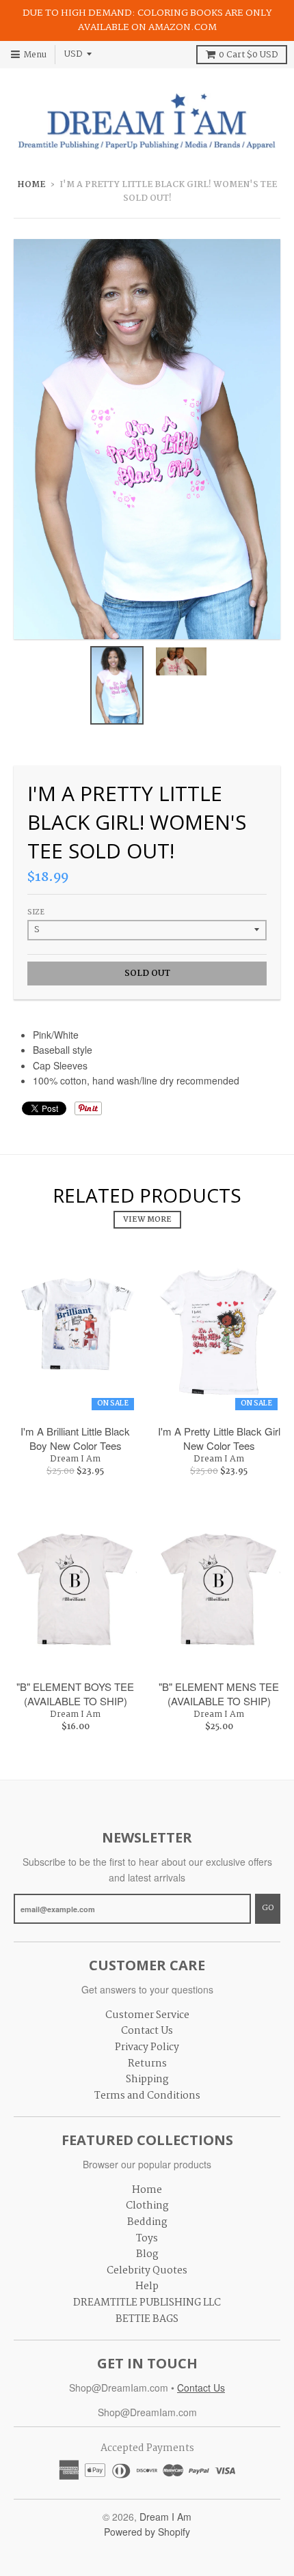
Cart (248, 55)
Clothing (147, 2206)
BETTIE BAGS (147, 2319)
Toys (147, 2239)
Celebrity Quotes (147, 2271)
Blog (147, 2254)
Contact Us (147, 2031)
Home (31, 185)
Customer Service (147, 2015)
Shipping (147, 2080)
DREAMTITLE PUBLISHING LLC (147, 2303)
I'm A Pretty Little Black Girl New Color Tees (219, 1438)
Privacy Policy (147, 2047)
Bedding (147, 2222)
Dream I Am (75, 1459)
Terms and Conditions (147, 2096)
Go (268, 1908)
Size (36, 913)
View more (147, 1220)
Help (147, 2286)
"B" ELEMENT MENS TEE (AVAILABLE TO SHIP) (219, 1694)
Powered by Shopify (147, 2532)
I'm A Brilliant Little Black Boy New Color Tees (75, 1438)
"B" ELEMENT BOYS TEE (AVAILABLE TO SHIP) (75, 1694)
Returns (147, 2064)
